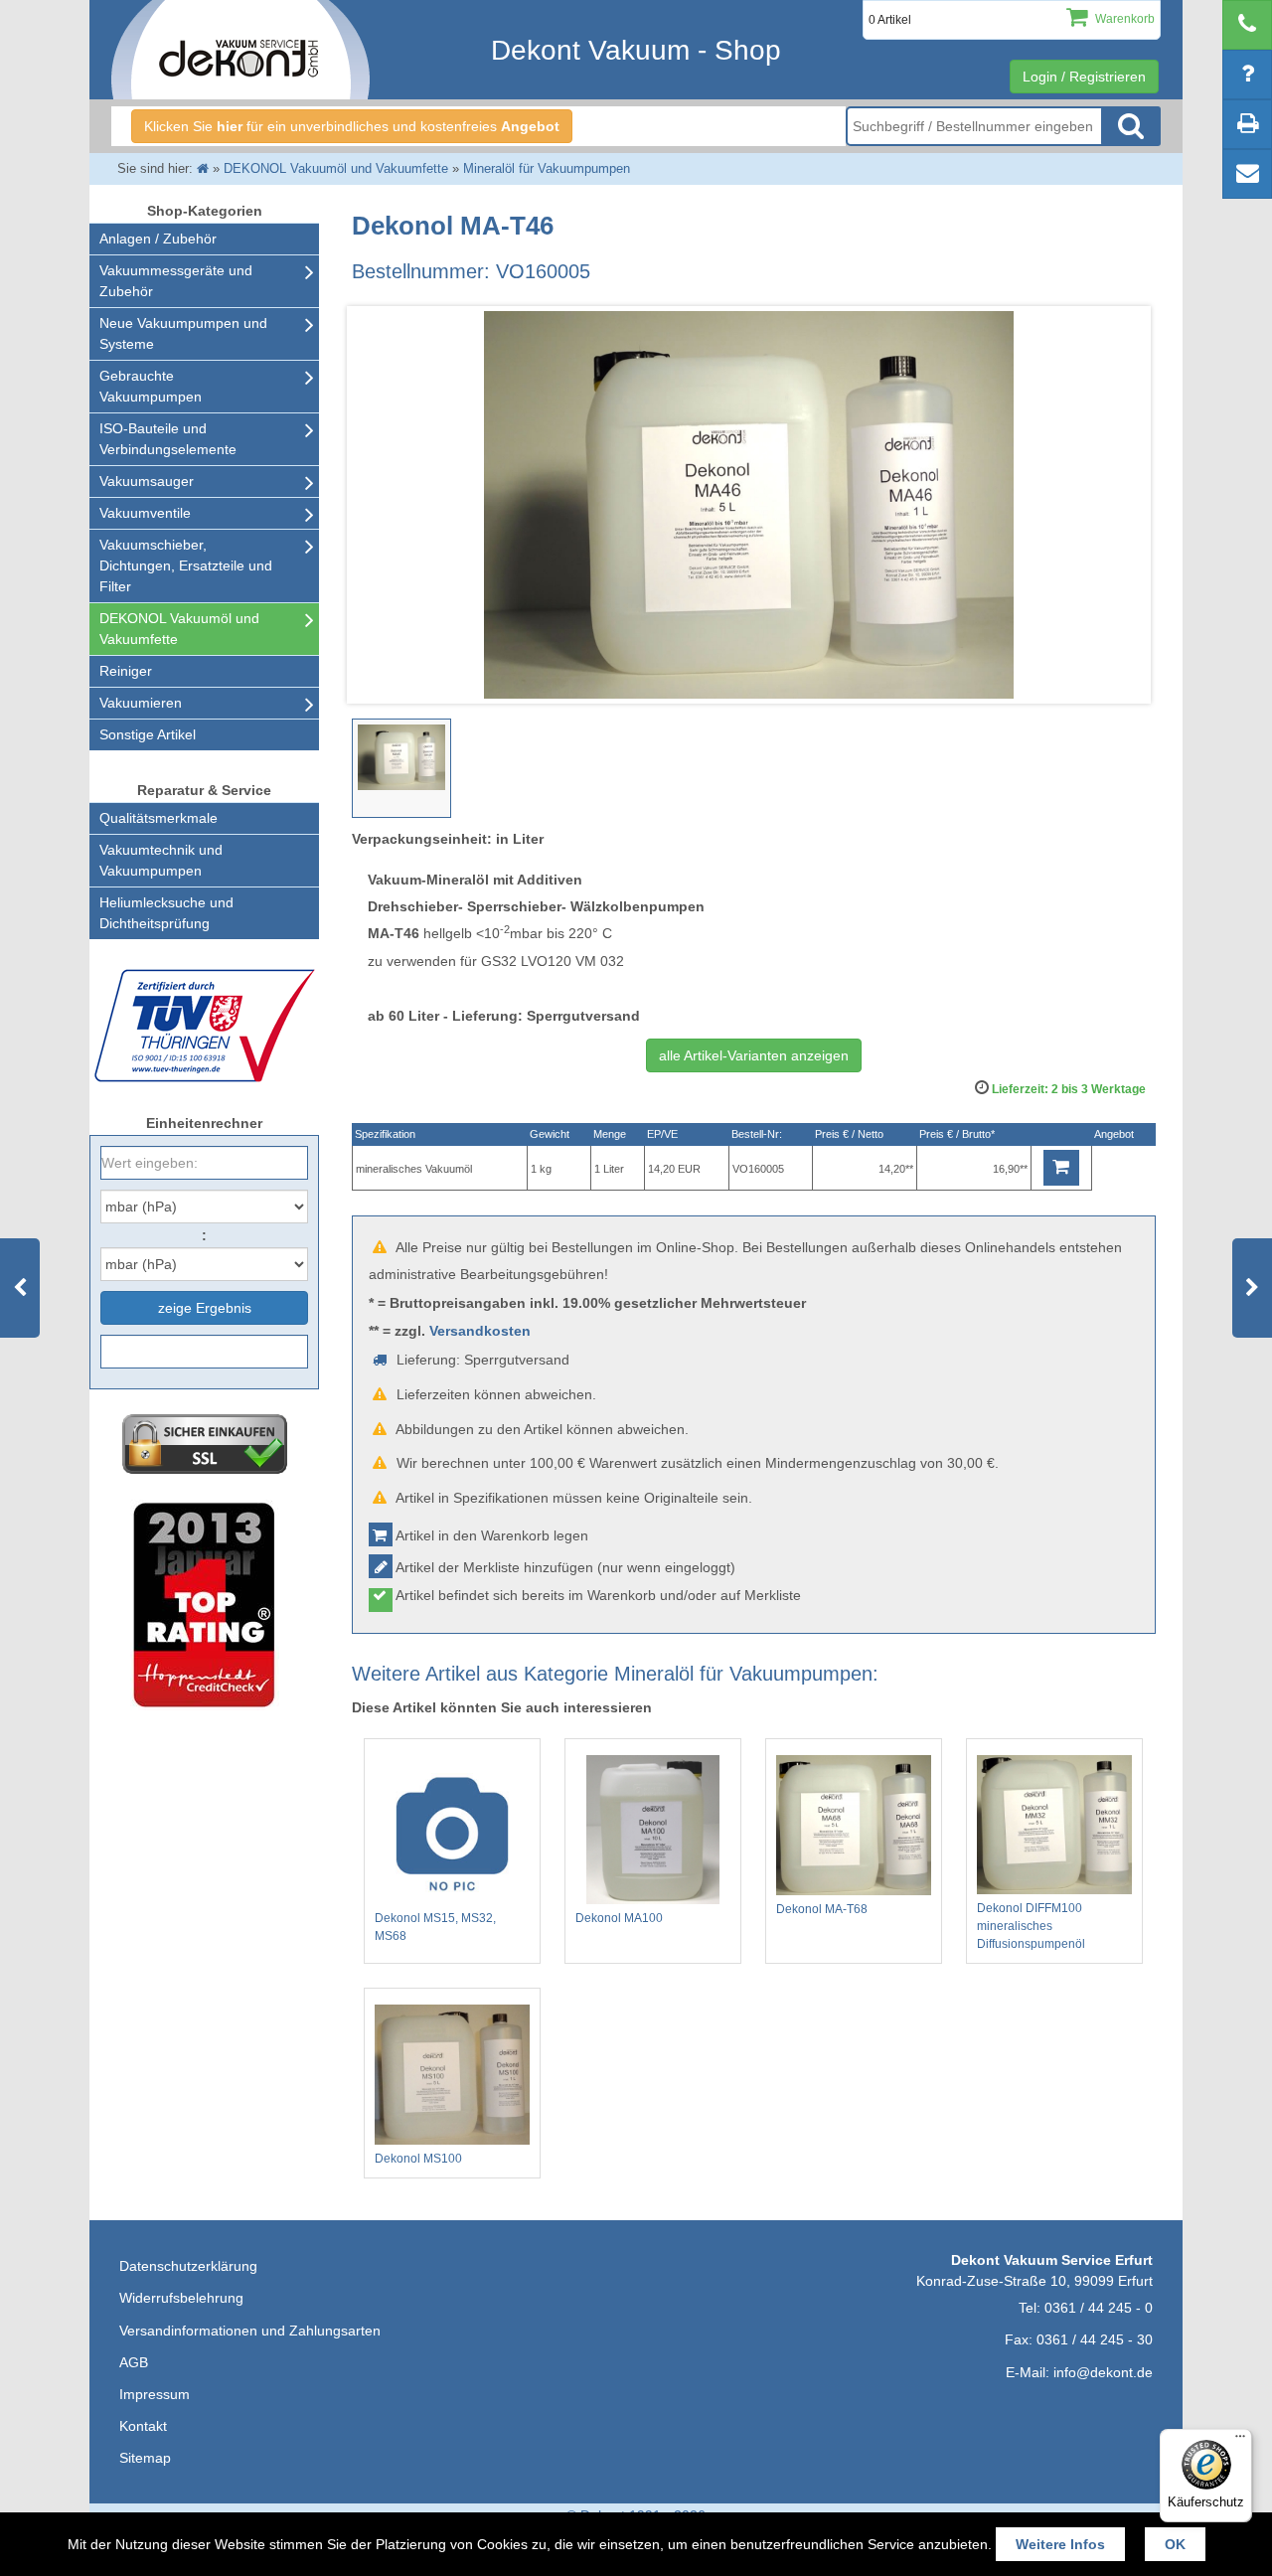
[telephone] (1247, 25)
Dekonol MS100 (418, 2159)
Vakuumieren (141, 703)
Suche (1131, 126)
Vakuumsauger (147, 481)
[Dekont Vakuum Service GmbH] (240, 50)
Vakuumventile (145, 513)
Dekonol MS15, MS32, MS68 (435, 1927)
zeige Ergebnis (205, 1308)
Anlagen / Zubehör (158, 239)
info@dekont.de (1103, 2372)
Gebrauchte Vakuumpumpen (151, 386)
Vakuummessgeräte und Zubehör (176, 281)
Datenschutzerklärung (188, 2266)
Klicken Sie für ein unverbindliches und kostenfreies (352, 126)
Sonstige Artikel (148, 734)
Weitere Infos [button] (1060, 2544)
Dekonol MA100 (619, 1918)
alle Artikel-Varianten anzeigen (754, 1055)
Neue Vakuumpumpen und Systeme (183, 333)
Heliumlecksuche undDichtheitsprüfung (166, 913)
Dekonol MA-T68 (822, 1909)
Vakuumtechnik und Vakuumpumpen (161, 860)
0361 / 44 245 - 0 (1099, 2308)
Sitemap (145, 2458)
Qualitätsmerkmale (159, 818)
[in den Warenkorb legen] (1061, 1168)
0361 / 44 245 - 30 (1095, 2339)
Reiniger (126, 671)
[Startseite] (203, 168)
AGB (134, 2362)
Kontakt (143, 2426)
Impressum (155, 2394)
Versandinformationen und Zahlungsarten (250, 2331)
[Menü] (1240, 2441)
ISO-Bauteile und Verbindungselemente (168, 439)
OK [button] (1175, 2544)
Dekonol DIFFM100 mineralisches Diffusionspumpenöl (1031, 1926)
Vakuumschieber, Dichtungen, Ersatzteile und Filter (186, 565)
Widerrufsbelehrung (181, 2298)
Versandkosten (480, 1331)
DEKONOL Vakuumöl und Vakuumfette (179, 629)
